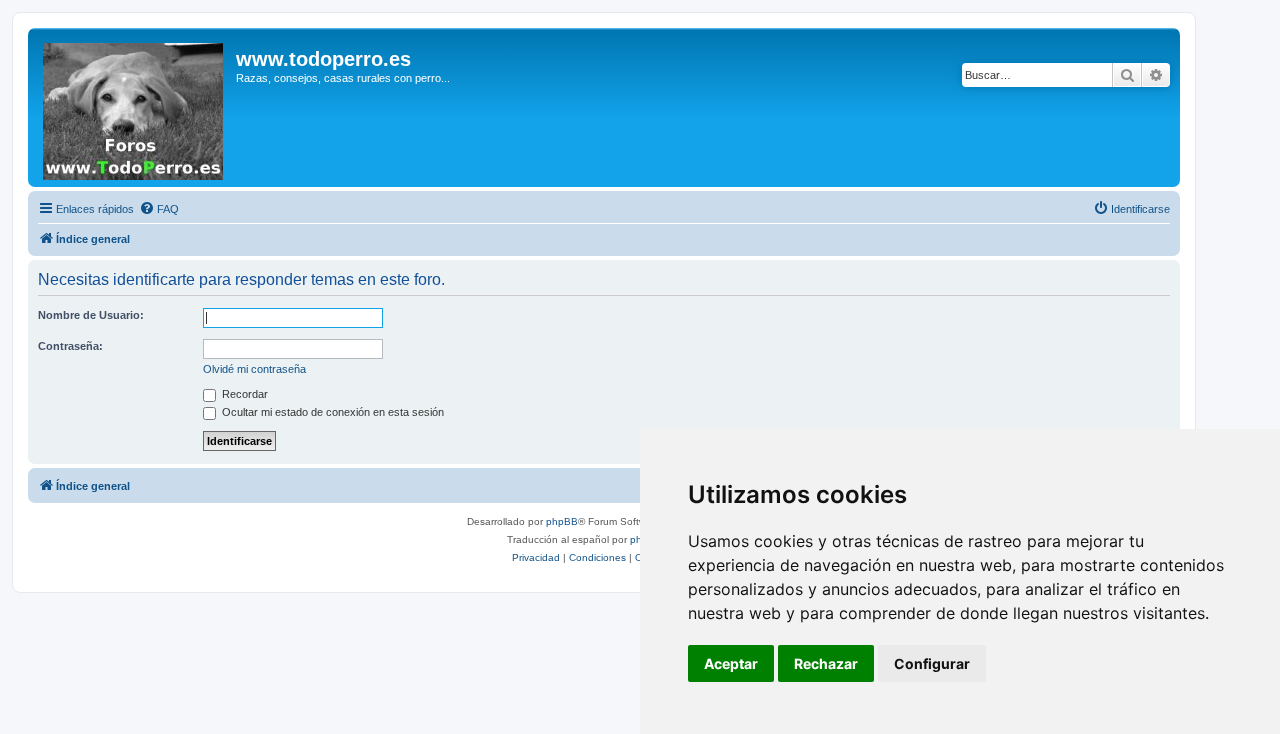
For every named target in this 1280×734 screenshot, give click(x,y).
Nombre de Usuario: (91, 315)
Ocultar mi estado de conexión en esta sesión (331, 412)
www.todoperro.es (323, 59)
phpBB (562, 521)
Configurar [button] (932, 663)
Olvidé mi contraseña (254, 369)
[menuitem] (159, 209)
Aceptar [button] (731, 663)
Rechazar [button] (826, 663)
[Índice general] (134, 107)
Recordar (243, 394)
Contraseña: (70, 346)
